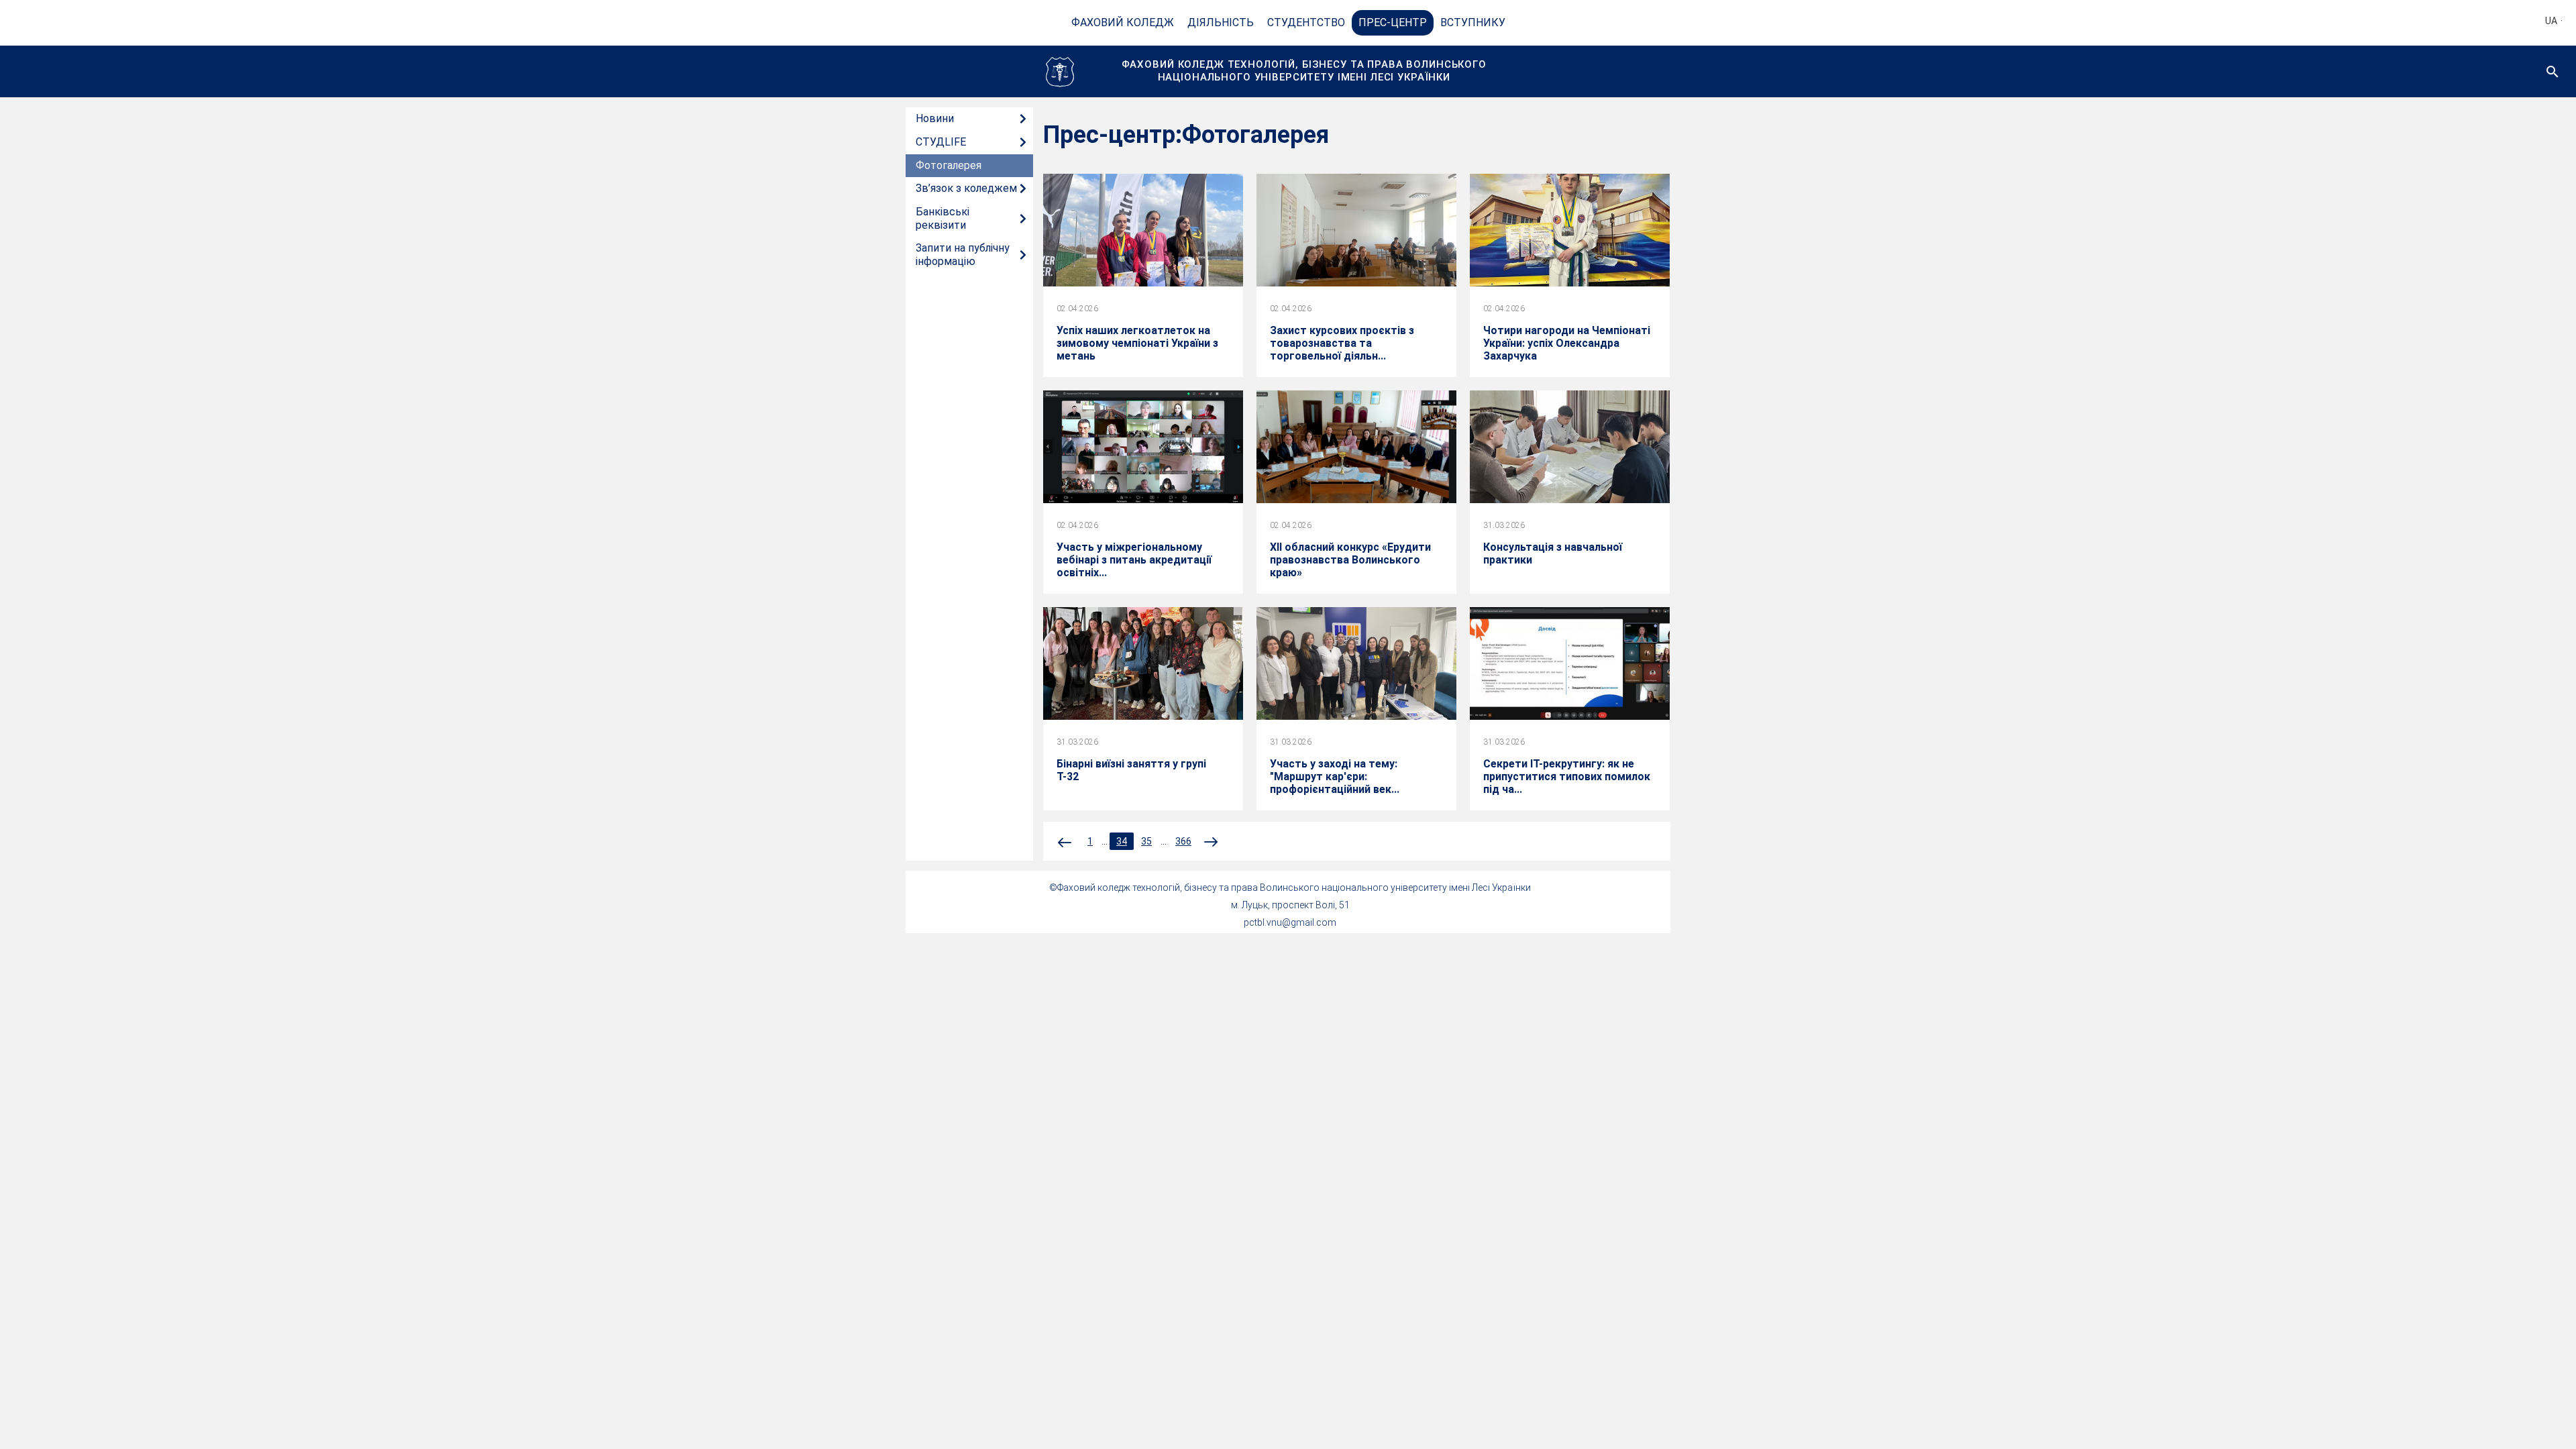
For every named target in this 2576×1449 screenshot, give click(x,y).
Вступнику (1473, 22)
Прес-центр (1393, 22)
